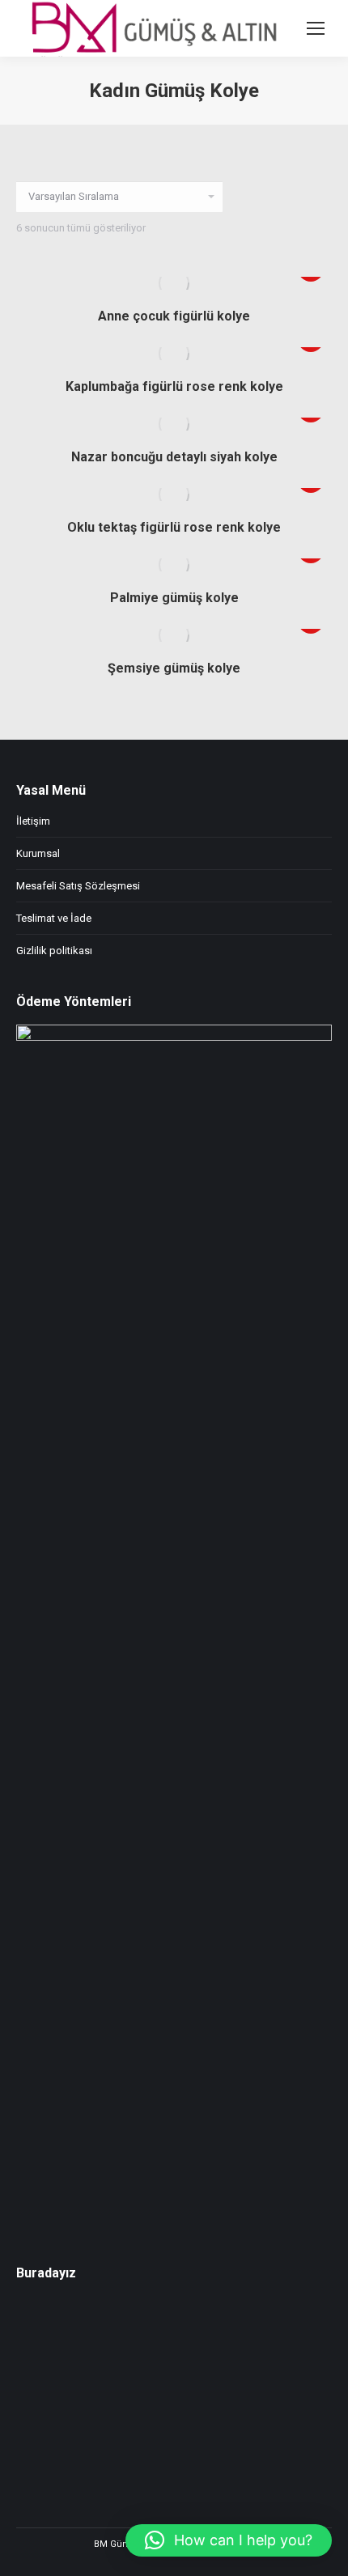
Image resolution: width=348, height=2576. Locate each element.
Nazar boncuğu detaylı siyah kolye (174, 457)
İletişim (33, 821)
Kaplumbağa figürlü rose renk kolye (174, 386)
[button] (229, 2540)
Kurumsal (38, 853)
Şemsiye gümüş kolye (174, 668)
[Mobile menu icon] (316, 28)
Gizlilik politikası (54, 951)
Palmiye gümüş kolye (174, 598)
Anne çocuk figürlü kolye (174, 316)
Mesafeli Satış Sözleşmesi (78, 886)
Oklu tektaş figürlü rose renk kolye (174, 527)
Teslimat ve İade (54, 918)
